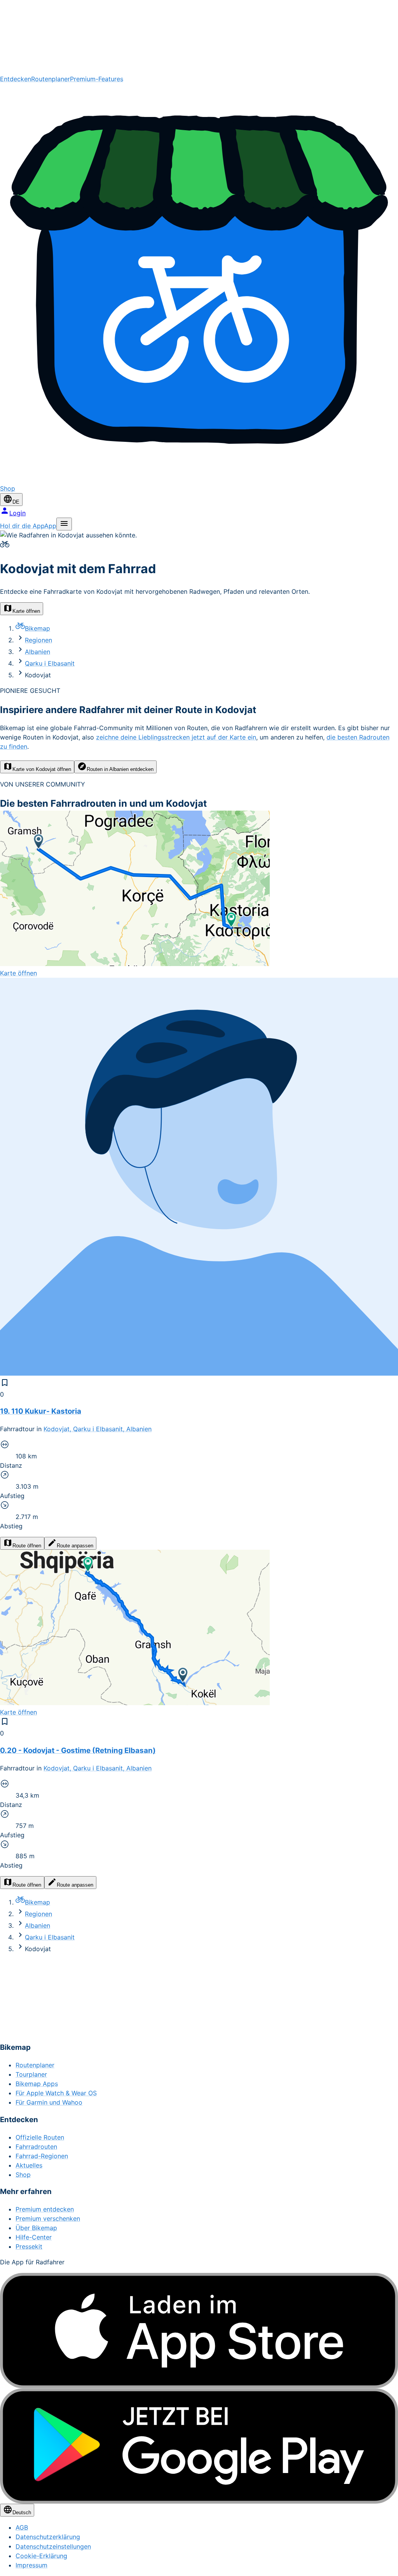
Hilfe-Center (34, 2237)
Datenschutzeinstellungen (53, 2546)
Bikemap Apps (37, 2084)
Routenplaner (51, 79)
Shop (23, 2175)
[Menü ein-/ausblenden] (64, 524)
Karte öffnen (26, 611)
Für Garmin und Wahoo (49, 2102)
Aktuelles (29, 2165)
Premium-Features (97, 79)
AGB (22, 2527)
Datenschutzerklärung (48, 2537)
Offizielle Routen (40, 2137)
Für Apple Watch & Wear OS (56, 2093)
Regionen (38, 640)
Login (17, 513)
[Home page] (199, 37)
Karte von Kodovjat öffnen (42, 769)
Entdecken (16, 79)
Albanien (38, 652)
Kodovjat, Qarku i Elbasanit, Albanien (98, 1429)
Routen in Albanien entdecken (120, 769)
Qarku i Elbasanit (50, 663)
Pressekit (29, 2246)
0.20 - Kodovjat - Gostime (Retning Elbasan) (78, 1750)
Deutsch (22, 2512)
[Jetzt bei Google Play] (199, 2446)
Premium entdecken (45, 2209)
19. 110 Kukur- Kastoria (41, 1411)
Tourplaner (31, 2074)
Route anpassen (75, 1546)
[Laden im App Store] (199, 2331)
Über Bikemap (36, 2228)
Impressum (31, 2565)
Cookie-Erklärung (41, 2556)
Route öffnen (27, 1546)
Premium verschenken (48, 2218)
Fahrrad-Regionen (42, 2156)
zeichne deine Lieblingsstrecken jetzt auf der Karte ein (176, 737)
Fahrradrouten (36, 2147)
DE (16, 502)
